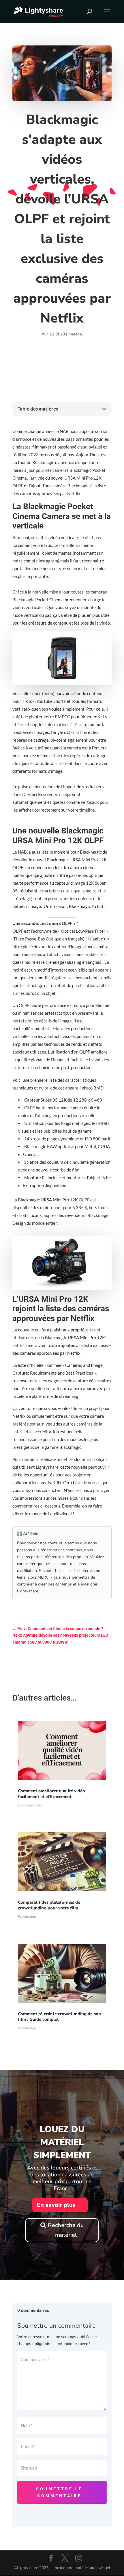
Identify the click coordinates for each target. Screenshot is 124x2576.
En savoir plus (56, 2205)
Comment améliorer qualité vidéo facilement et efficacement (51, 1794)
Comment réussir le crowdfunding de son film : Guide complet (59, 2017)
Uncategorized (30, 1805)
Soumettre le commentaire (59, 2492)
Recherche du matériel (66, 2230)
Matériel (76, 334)
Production (27, 1917)
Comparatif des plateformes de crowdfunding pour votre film (49, 1905)
